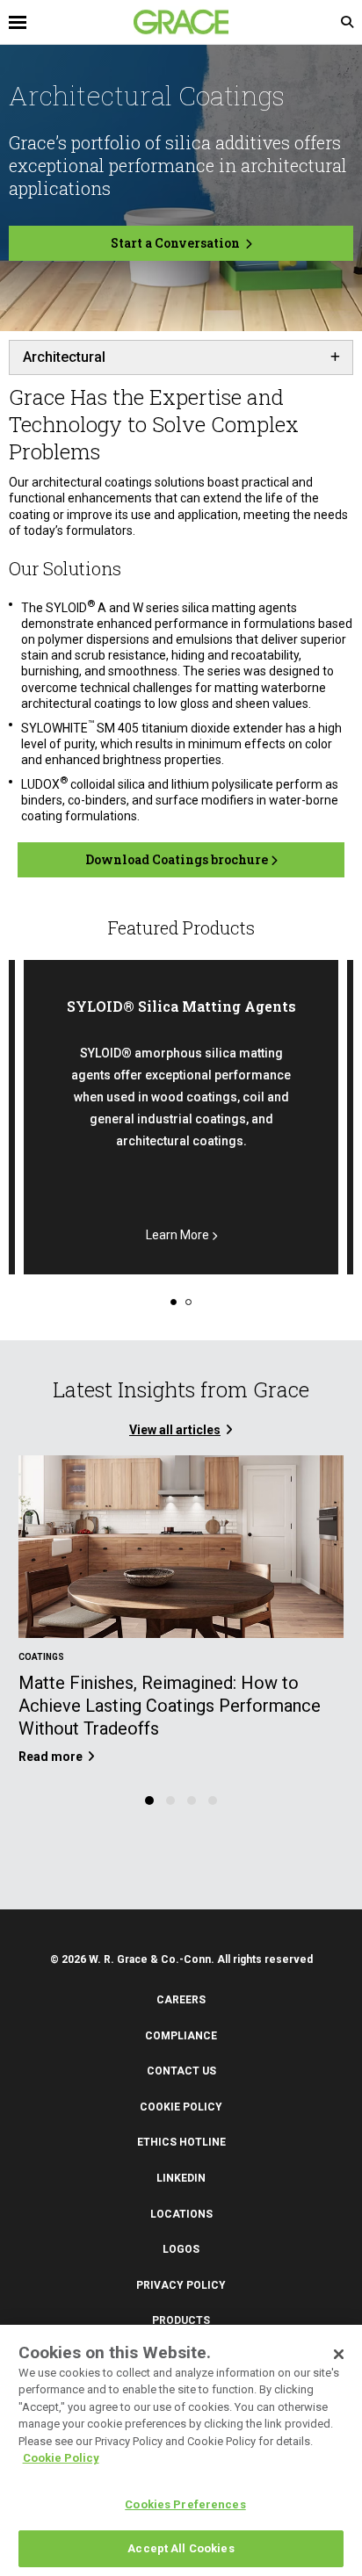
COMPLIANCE (181, 2036)
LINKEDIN (181, 2178)
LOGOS (181, 2249)
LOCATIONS (181, 2214)
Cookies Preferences (185, 2504)
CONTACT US (181, 2071)
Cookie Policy (61, 2458)
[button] (174, 1300)
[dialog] (181, 2450)
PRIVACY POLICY (181, 2285)
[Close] (339, 2355)
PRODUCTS (181, 2320)
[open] (95, 22)
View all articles (175, 1430)
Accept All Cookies (181, 2548)
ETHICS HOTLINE (181, 2142)
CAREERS (181, 2000)
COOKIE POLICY (181, 2107)
